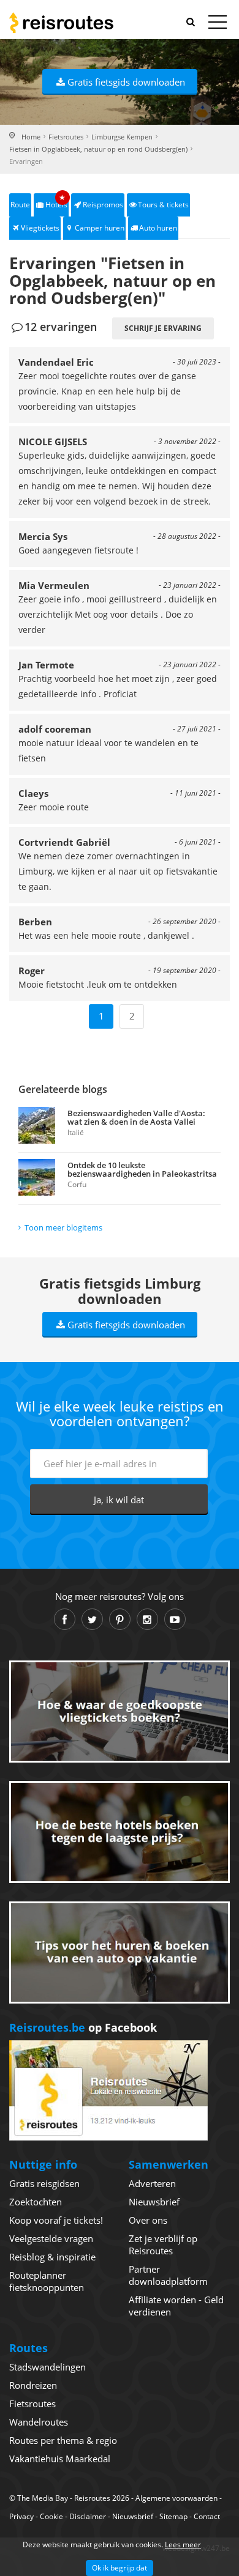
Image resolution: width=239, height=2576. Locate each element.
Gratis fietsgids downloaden (126, 82)
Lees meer (183, 2545)
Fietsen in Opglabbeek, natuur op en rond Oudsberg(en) (98, 149)
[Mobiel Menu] (218, 24)
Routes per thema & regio (63, 2440)
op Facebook (83, 2027)
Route (20, 205)
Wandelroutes (39, 2422)
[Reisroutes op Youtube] (175, 1619)
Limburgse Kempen (122, 137)
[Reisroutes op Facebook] (65, 1619)
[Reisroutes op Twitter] (92, 1619)
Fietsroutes (66, 137)
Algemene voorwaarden (176, 2498)
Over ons (148, 2220)
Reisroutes (61, 23)
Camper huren (100, 228)
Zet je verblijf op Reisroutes (163, 2245)
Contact (207, 2516)
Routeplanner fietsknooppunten (47, 2281)
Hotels (56, 202)
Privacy (21, 2516)
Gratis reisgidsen (44, 2183)
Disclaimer (88, 2516)
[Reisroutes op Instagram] (147, 1619)
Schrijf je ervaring (163, 328)
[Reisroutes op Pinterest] (120, 1619)
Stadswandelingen (47, 2367)
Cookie (51, 2516)
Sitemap (173, 2516)
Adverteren (152, 2183)
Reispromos (103, 205)
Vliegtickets (40, 228)
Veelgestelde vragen (51, 2238)
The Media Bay (43, 2498)
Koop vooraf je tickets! (56, 2220)
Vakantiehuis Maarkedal (60, 2459)
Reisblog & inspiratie (52, 2257)
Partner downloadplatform (168, 2275)
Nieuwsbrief (154, 2202)
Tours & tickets (163, 205)
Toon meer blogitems (63, 1227)
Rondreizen (33, 2385)
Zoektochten (36, 2202)
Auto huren (158, 228)
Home (31, 137)
